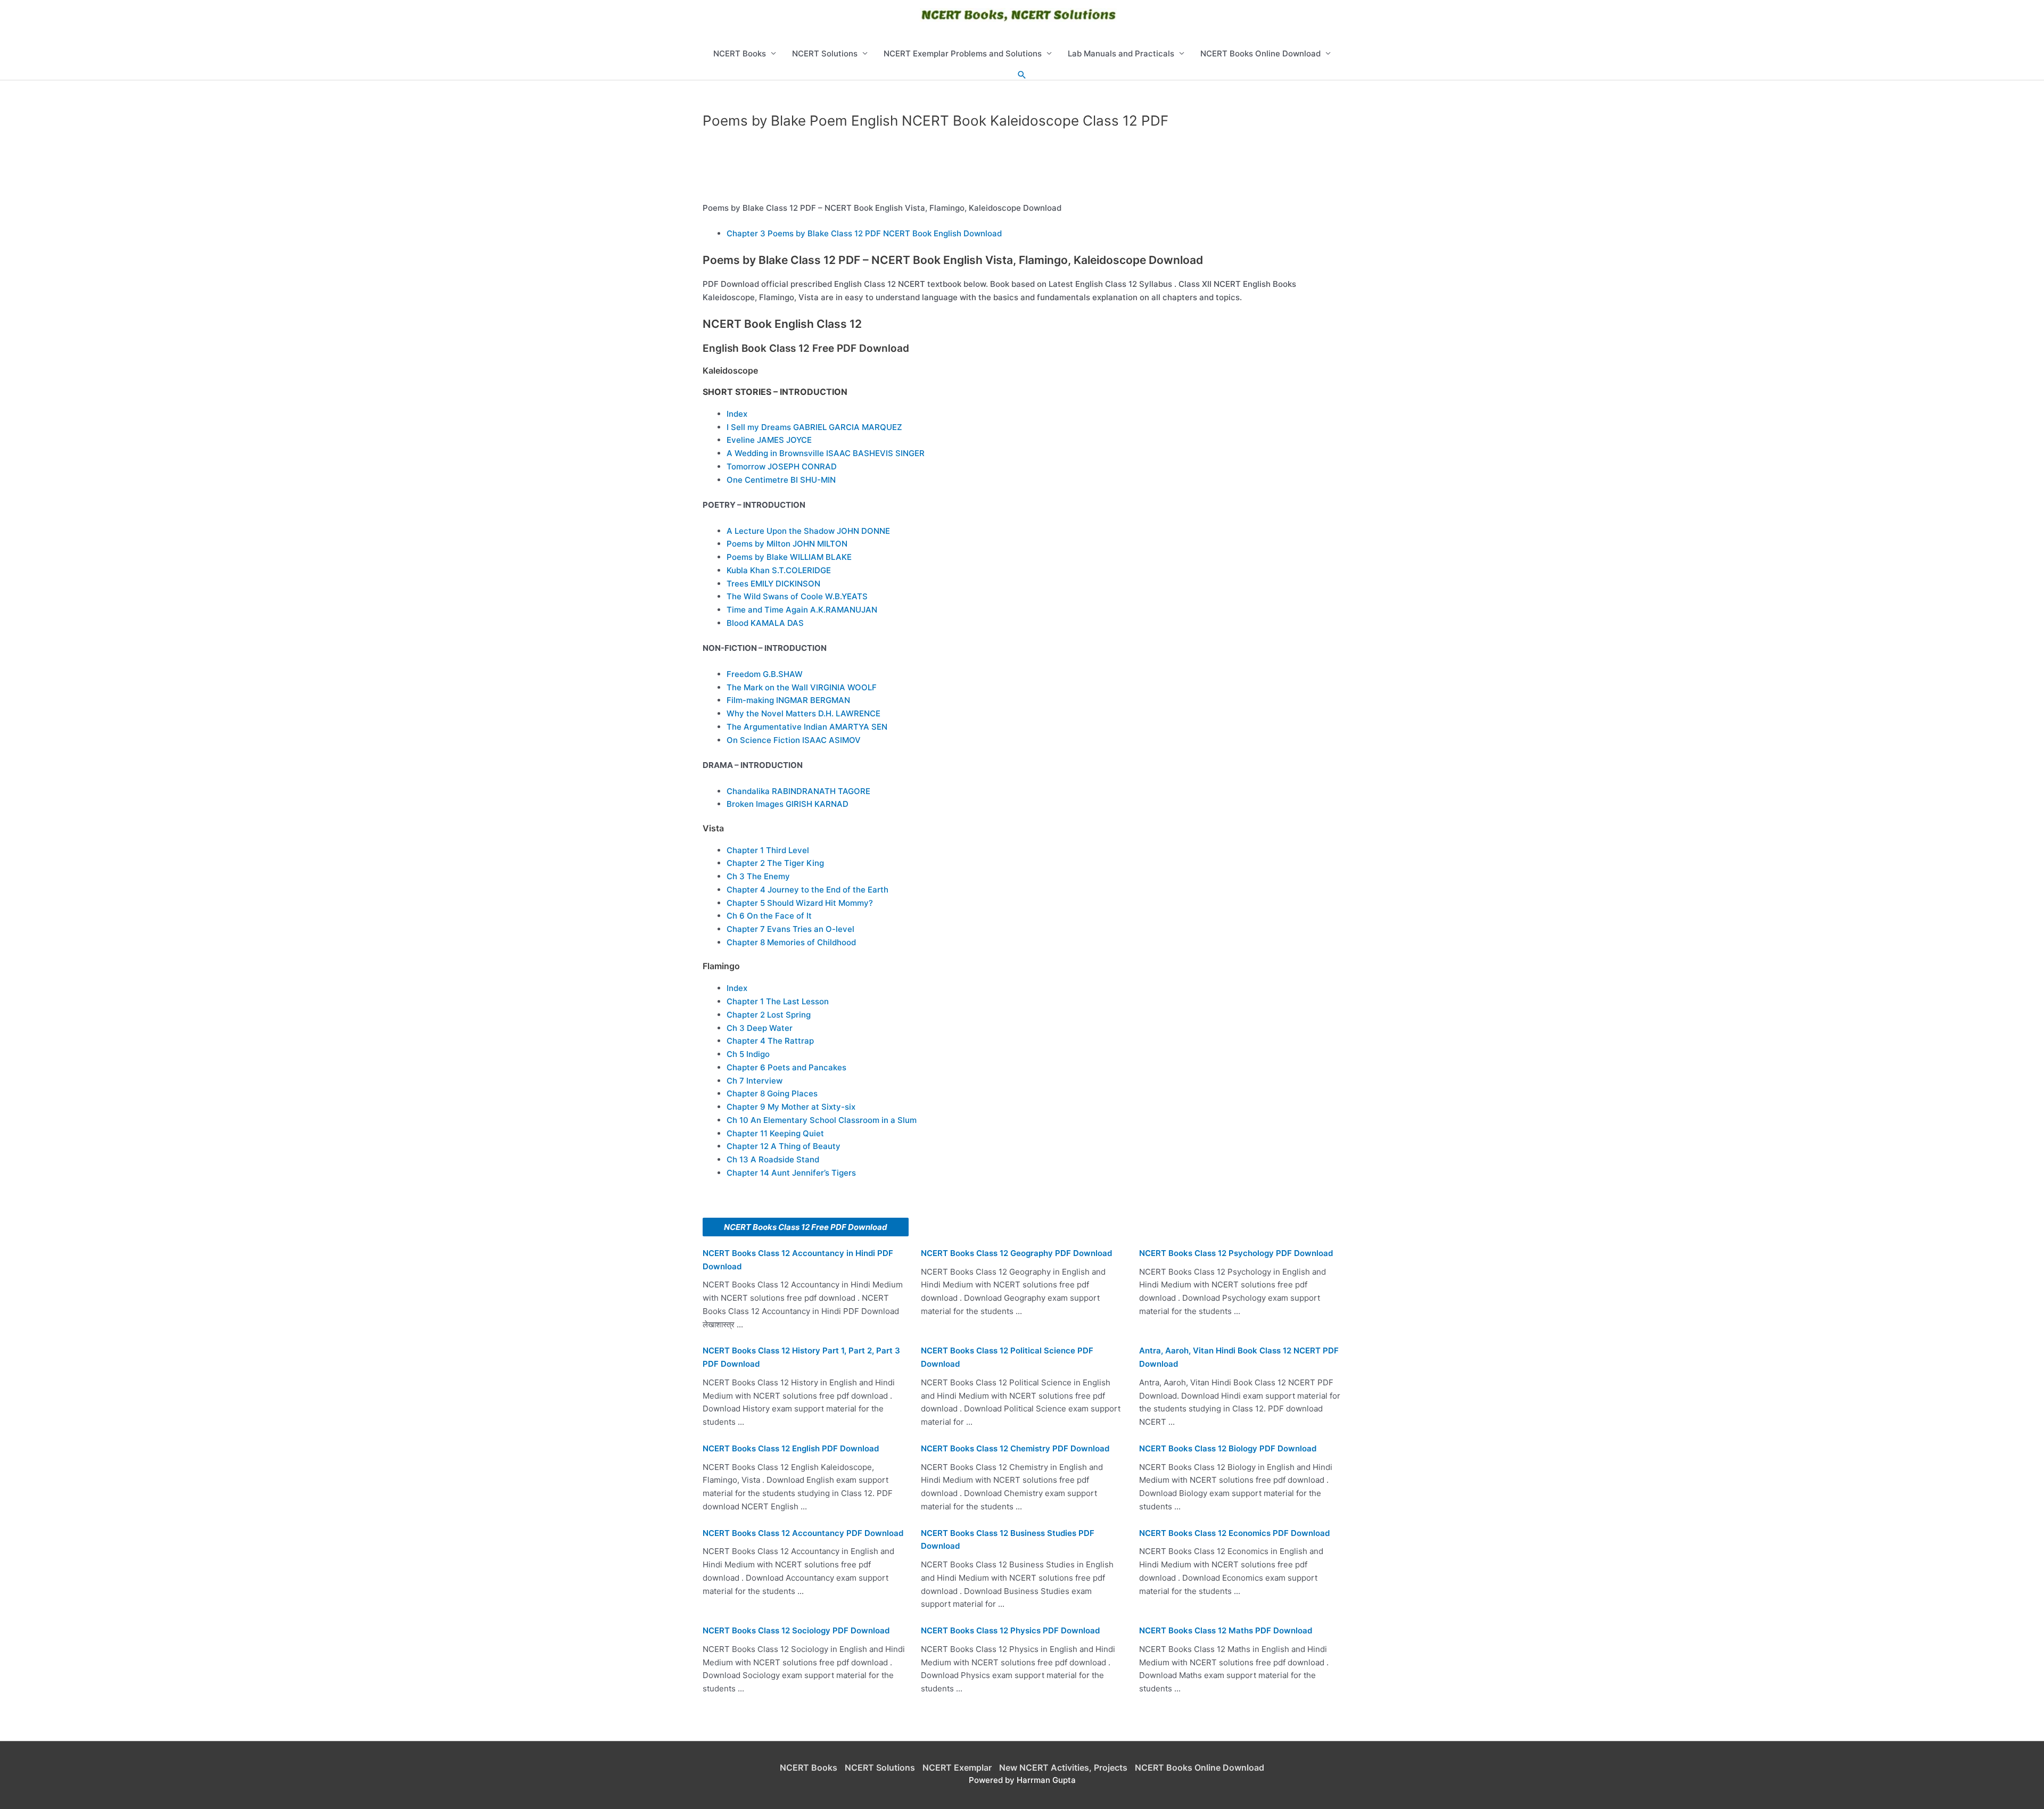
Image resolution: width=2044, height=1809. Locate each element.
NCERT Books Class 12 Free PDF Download (806, 1227)
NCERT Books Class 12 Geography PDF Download (1016, 1253)
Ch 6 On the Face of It (769, 916)
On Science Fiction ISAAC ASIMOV (794, 740)
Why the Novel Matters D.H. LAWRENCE (803, 713)
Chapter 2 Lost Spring (769, 1015)
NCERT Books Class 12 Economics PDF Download (1234, 1533)
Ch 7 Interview (755, 1081)
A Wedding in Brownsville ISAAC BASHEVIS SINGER (826, 453)
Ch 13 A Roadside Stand (773, 1159)
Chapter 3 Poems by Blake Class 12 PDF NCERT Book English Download (864, 233)
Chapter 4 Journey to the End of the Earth (807, 890)
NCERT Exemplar (957, 1767)
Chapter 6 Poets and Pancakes (786, 1067)
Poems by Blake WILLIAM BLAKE (789, 557)
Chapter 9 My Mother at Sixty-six (791, 1107)
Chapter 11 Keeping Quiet (775, 1133)
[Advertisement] (1022, 169)
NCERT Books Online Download (1260, 53)
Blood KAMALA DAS (765, 623)
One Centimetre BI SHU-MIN (781, 480)
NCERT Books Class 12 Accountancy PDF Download (803, 1533)
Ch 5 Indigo (748, 1054)
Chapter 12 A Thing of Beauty (784, 1146)
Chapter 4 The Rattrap (770, 1041)
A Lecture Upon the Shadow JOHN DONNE (808, 531)
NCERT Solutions (825, 53)
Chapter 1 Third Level (768, 850)
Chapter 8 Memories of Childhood (791, 942)
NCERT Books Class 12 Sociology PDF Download (796, 1630)
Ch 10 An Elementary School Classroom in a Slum (822, 1120)
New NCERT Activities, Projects (1063, 1767)
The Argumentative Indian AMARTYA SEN (807, 727)
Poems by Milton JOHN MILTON (787, 544)
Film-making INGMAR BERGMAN (788, 700)
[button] (1022, 75)
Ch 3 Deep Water (760, 1028)
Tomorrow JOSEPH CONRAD (782, 466)
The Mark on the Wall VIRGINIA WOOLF (802, 687)
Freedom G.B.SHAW (765, 674)
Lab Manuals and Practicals (1121, 53)
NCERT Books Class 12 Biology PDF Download (1228, 1448)
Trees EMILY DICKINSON (773, 584)
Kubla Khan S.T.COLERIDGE (779, 570)
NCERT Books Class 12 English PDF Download (791, 1448)
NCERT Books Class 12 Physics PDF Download (1010, 1630)
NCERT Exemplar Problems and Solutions (963, 53)
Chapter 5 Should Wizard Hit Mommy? (800, 903)
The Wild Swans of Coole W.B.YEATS (797, 596)
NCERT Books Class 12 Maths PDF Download (1226, 1630)
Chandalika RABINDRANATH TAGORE (798, 791)
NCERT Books (740, 53)
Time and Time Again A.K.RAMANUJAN (802, 610)
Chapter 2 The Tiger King (775, 863)
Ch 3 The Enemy (758, 876)
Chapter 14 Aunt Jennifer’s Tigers (791, 1173)
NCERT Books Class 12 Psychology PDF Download (1236, 1253)
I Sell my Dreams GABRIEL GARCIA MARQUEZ (814, 427)
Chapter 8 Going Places (772, 1093)
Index (737, 414)
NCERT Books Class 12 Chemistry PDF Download (1015, 1448)
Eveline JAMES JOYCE (769, 440)
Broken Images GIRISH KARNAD (788, 804)
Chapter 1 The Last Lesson (778, 1001)
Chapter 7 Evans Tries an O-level (790, 929)
